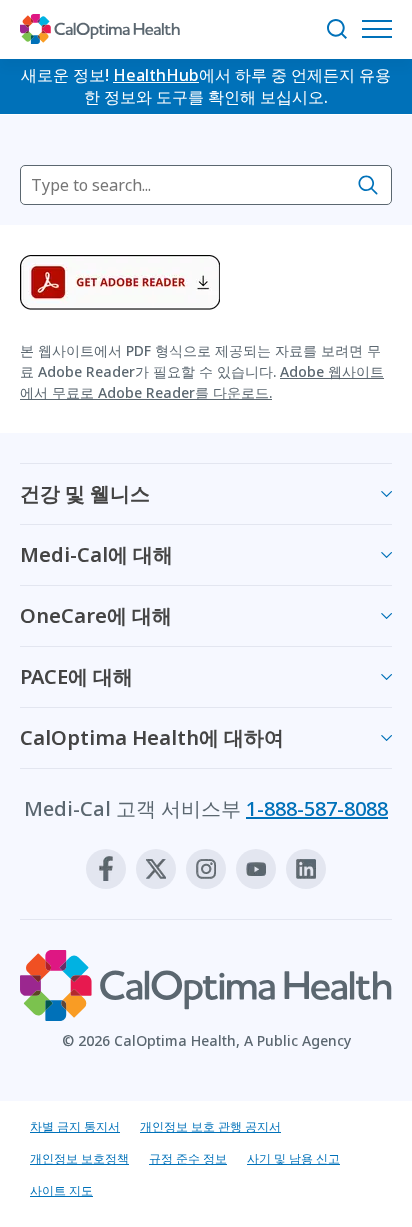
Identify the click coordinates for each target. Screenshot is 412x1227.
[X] (156, 869)
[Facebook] (106, 869)
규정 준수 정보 (188, 1158)
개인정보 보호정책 (79, 1158)
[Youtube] (256, 869)
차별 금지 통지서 (75, 1126)
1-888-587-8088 (317, 808)
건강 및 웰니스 (85, 493)
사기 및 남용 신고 (293, 1158)
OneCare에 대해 (96, 615)
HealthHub (156, 75)
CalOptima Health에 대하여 (152, 737)
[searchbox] (206, 185)
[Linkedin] (306, 869)
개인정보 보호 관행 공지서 (210, 1126)
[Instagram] (206, 869)
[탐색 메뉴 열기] (382, 29)
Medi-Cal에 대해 (96, 554)
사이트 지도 (61, 1190)
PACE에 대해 (76, 676)
